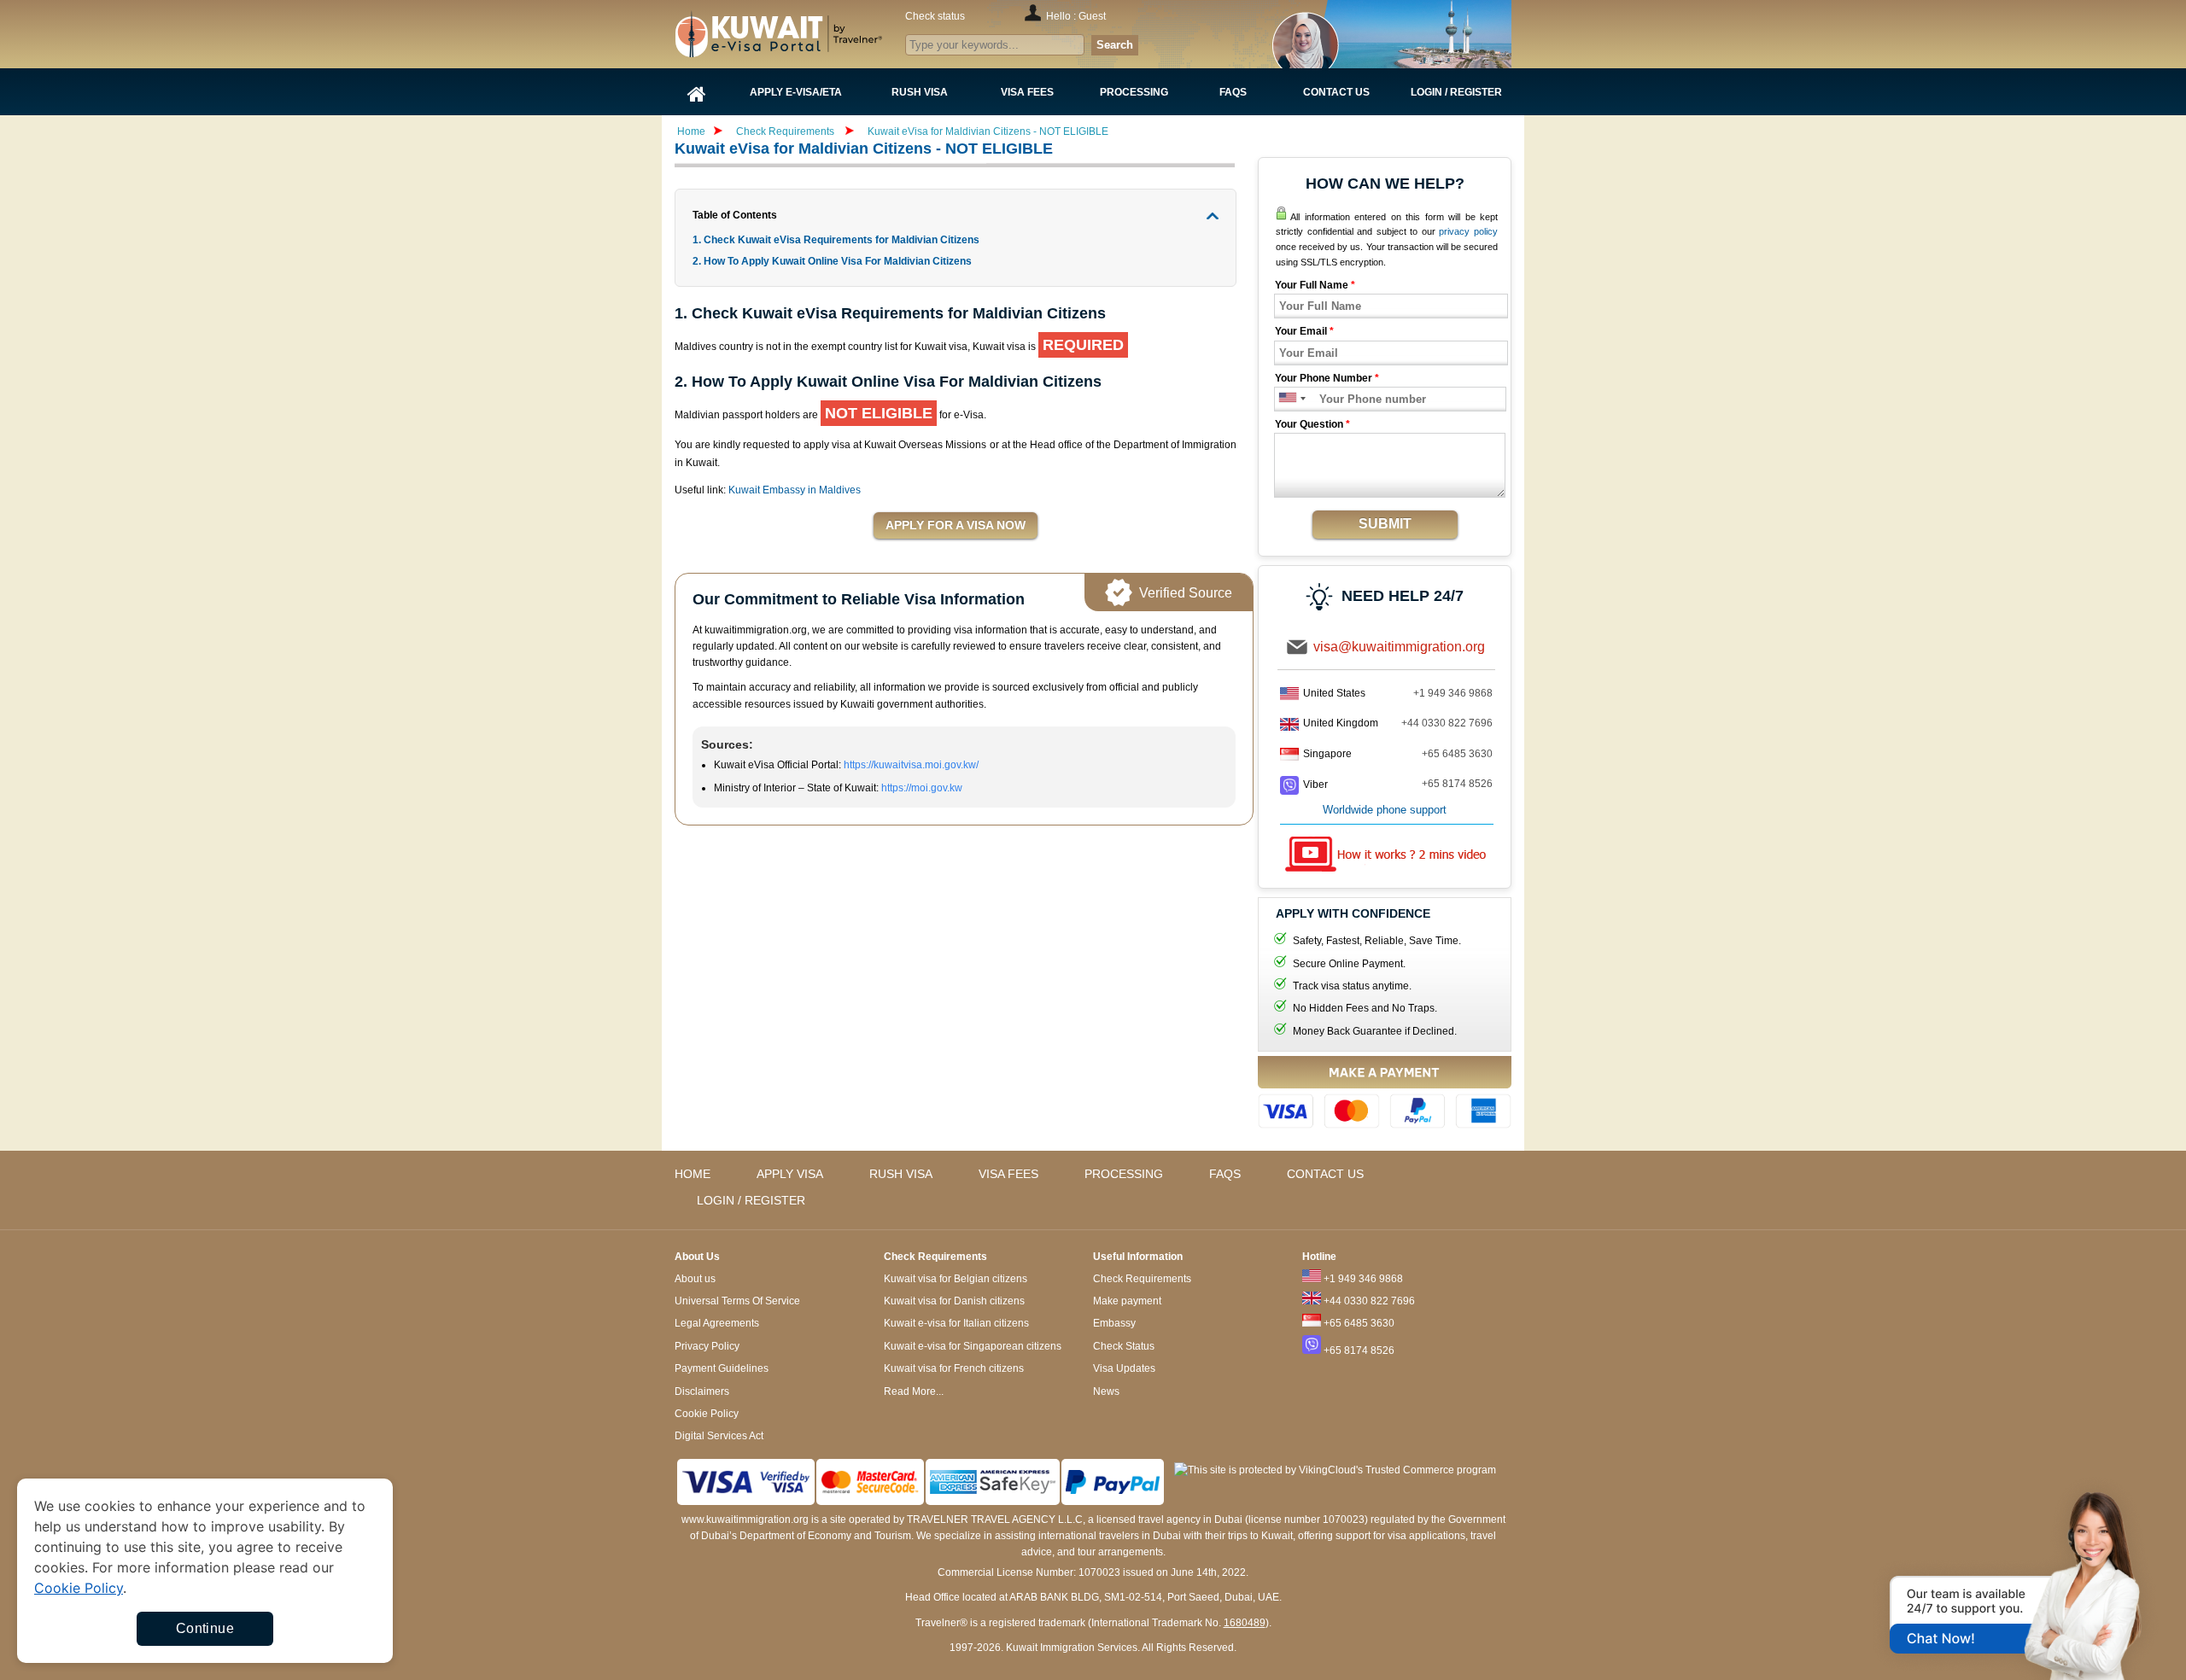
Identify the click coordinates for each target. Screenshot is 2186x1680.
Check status (935, 16)
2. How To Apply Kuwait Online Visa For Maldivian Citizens (832, 261)
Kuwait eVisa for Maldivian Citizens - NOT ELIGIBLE (988, 131)
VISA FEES (1008, 1174)
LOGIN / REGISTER (751, 1200)
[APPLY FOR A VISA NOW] (956, 526)
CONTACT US (1325, 1174)
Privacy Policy (707, 1346)
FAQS (1225, 1174)
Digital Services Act (719, 1436)
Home (691, 131)
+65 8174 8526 (1457, 784)
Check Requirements (786, 131)
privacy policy (1468, 231)
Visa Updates (1124, 1368)
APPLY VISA (790, 1174)
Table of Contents (735, 215)
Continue (205, 1628)
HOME (693, 1174)
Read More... (914, 1391)
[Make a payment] (1385, 1095)
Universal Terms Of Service (737, 1301)
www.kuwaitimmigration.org (745, 1520)
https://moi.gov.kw (922, 788)
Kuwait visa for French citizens (954, 1368)
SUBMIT (1385, 524)
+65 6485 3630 (1457, 754)
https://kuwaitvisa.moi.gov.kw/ (911, 765)
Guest (1092, 16)
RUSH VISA (901, 1174)
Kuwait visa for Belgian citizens (956, 1279)
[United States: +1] (1286, 399)
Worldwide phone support (1385, 810)
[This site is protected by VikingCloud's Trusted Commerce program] (1335, 1470)
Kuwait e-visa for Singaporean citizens (973, 1346)
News (1106, 1391)
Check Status (1124, 1346)
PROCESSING (1124, 1174)
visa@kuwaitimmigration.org (1399, 647)
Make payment (1127, 1301)
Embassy (1114, 1323)
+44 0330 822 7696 (1447, 723)
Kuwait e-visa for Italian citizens (956, 1323)
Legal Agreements (717, 1323)
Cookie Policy (707, 1414)
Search (1115, 45)
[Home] (697, 92)
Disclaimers (702, 1391)
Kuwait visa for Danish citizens (954, 1301)
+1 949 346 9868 (1453, 693)
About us (695, 1279)
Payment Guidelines (722, 1368)
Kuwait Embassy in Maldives (795, 490)
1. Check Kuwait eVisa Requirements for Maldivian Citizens (837, 240)
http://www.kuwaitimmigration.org (812, 34)
